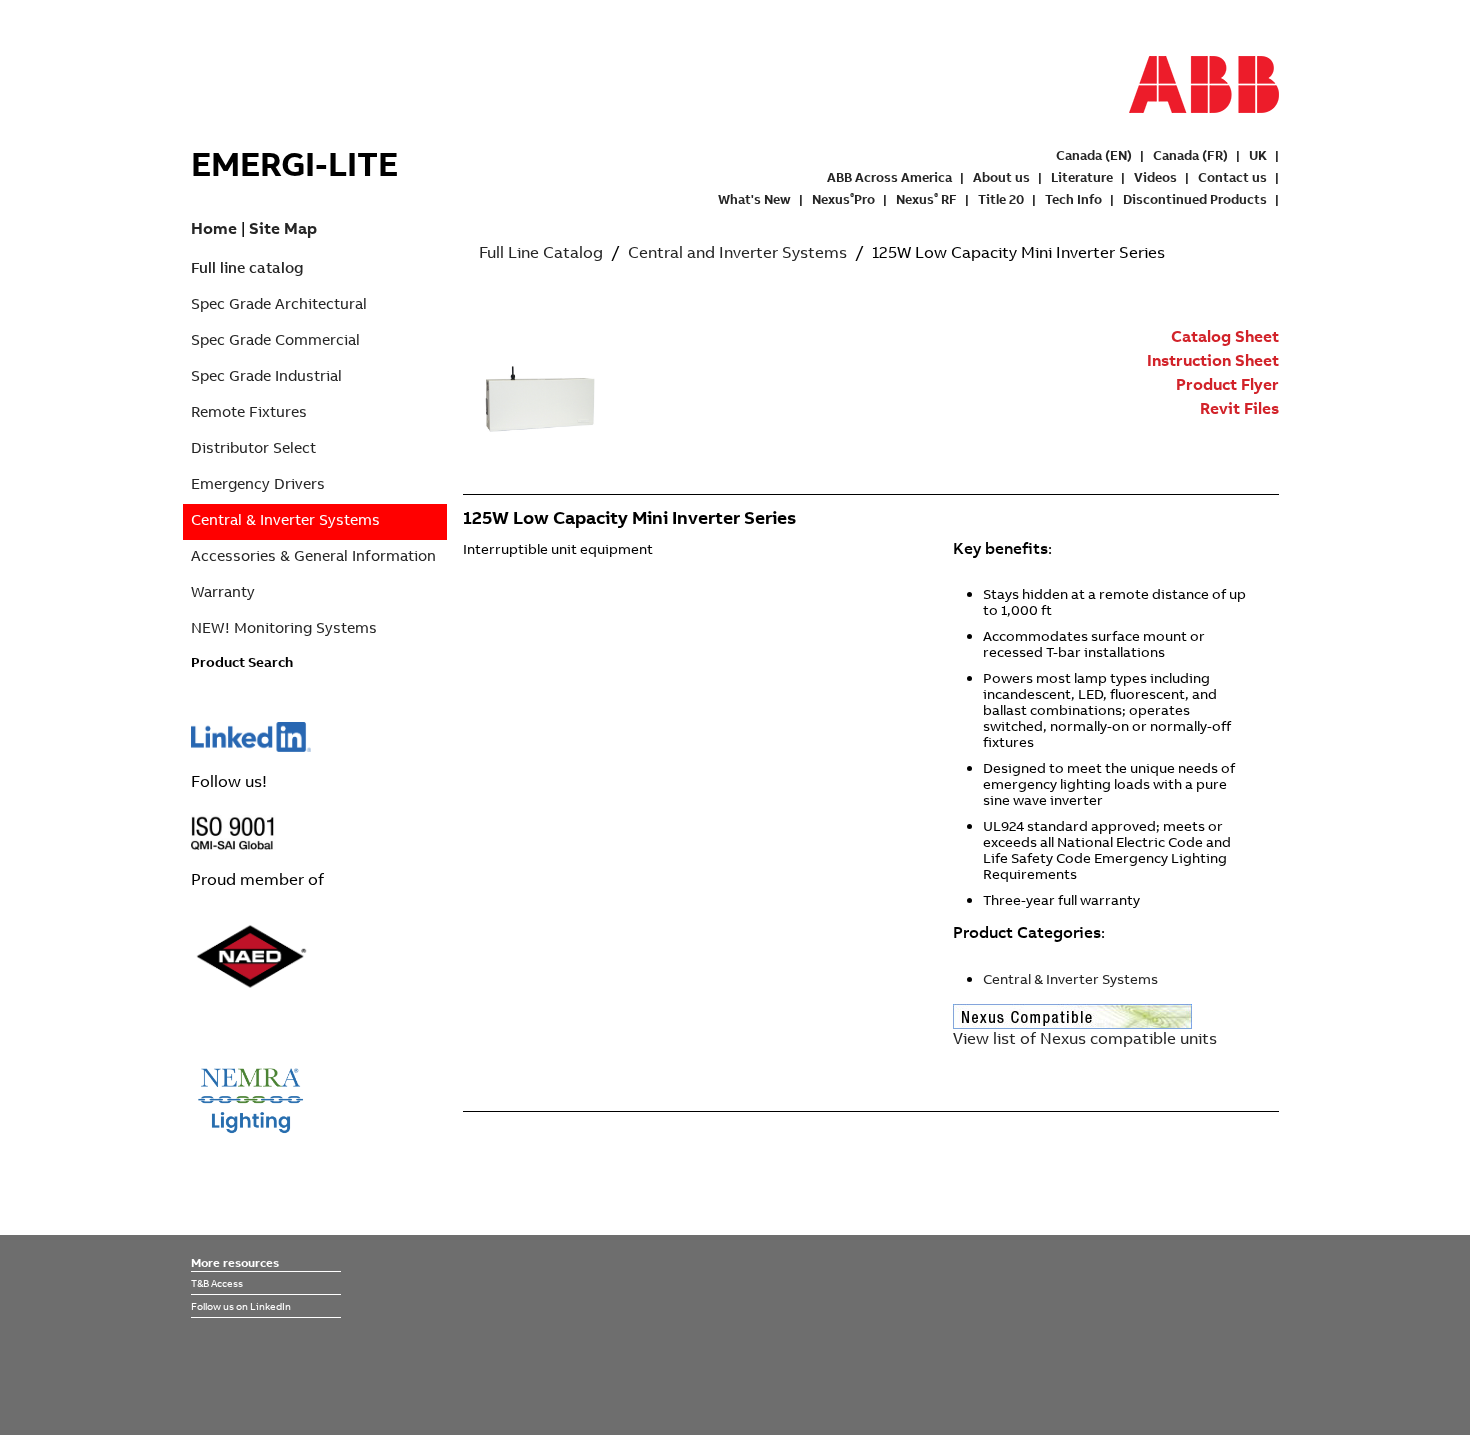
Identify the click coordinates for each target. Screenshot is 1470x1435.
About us (1001, 177)
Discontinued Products (1195, 199)
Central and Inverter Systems (737, 252)
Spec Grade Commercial (275, 339)
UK (1258, 155)
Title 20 (1001, 199)
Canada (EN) (1094, 155)
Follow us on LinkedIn (241, 1306)
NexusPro (843, 199)
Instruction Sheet (1213, 360)
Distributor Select (253, 447)
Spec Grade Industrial (266, 375)
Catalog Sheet (1225, 336)
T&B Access (217, 1283)
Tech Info (1073, 199)
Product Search (242, 662)
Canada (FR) (1190, 155)
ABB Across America (889, 177)
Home (214, 228)
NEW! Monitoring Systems (284, 627)
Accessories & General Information (313, 555)
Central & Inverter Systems (285, 519)
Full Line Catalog (541, 252)
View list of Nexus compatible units (1085, 1038)
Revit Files (1239, 408)
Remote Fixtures (249, 411)
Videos (1155, 177)
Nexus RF (926, 199)
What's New (754, 199)
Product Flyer (1227, 384)
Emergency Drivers (258, 483)
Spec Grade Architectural (279, 303)
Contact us (1232, 177)
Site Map (283, 228)
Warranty (223, 591)
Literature (1082, 177)
